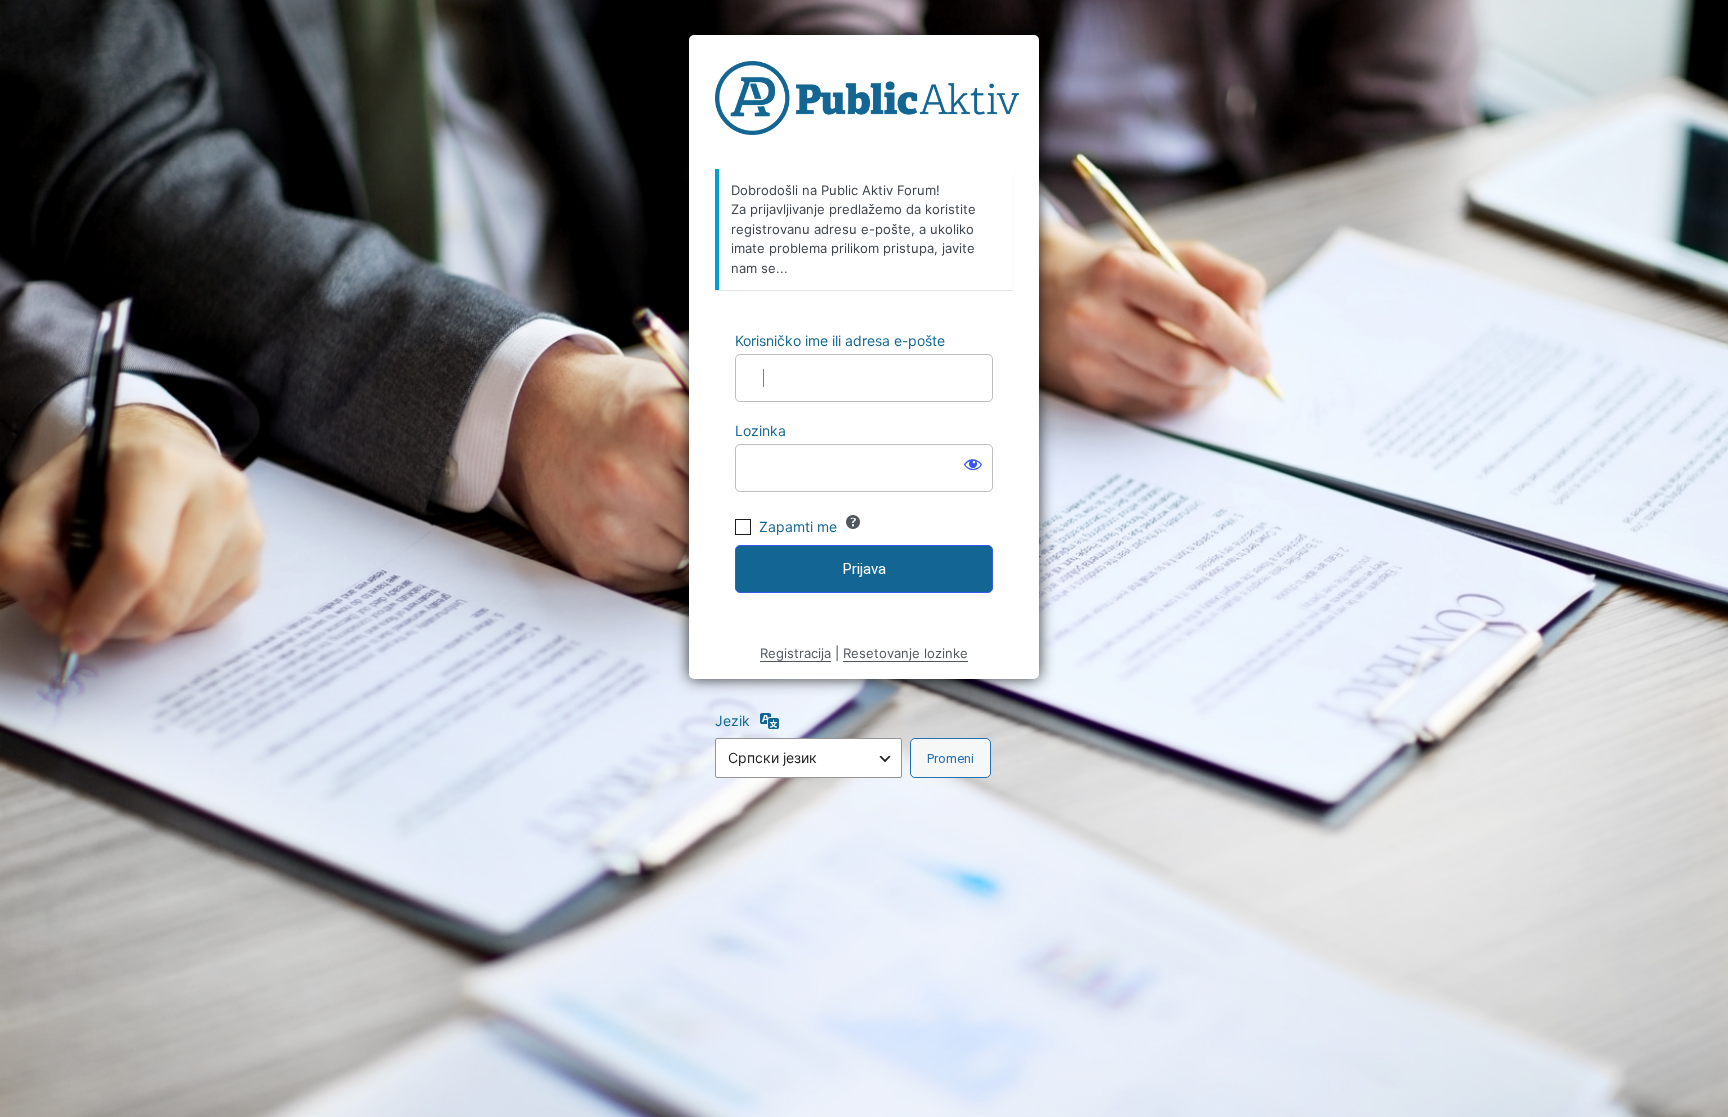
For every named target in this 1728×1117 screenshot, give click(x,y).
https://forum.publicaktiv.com (867, 103)
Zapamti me (798, 526)
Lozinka (760, 430)
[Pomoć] (853, 522)
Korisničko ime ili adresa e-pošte (840, 340)
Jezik (732, 720)
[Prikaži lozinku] (973, 464)
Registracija (795, 653)
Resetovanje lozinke (905, 653)
